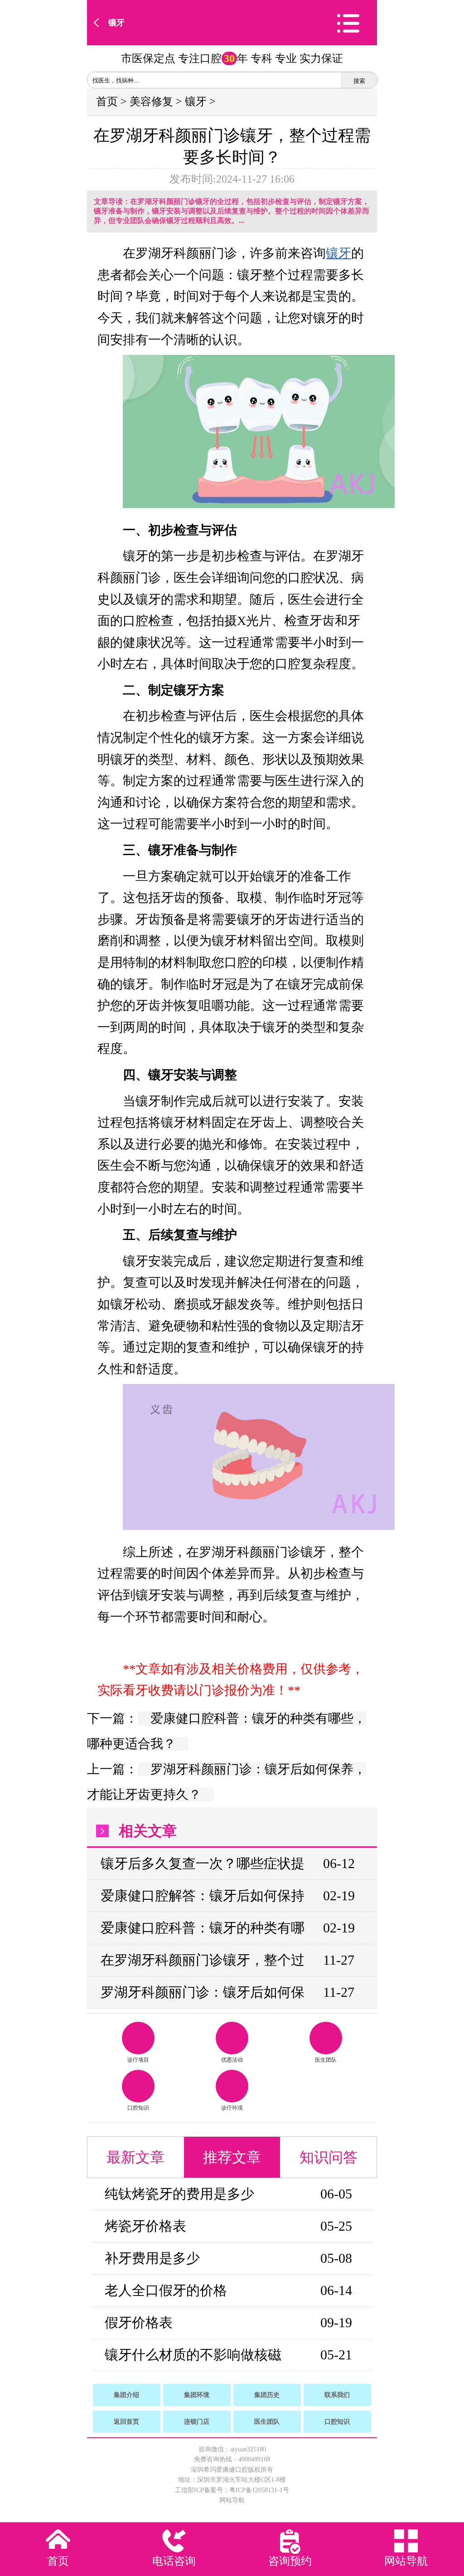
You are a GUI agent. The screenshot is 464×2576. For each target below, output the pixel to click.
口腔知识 (138, 2108)
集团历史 (267, 2395)
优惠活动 (232, 2060)
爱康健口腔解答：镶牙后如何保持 (203, 1896)
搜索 (359, 81)
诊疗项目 (138, 2060)
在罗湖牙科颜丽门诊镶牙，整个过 (203, 1960)
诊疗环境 (232, 2108)
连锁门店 (197, 2422)
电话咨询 (174, 2561)
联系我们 (337, 2395)
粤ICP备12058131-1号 (259, 2490)
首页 (107, 102)
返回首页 (126, 2422)
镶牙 (116, 23)
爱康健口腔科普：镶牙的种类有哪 (203, 1928)
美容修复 (151, 102)
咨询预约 (290, 2561)
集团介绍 (126, 2395)
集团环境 (197, 2395)
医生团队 (326, 2060)
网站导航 (232, 2500)
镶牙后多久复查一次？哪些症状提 (203, 1863)
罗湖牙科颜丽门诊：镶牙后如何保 (203, 1992)
